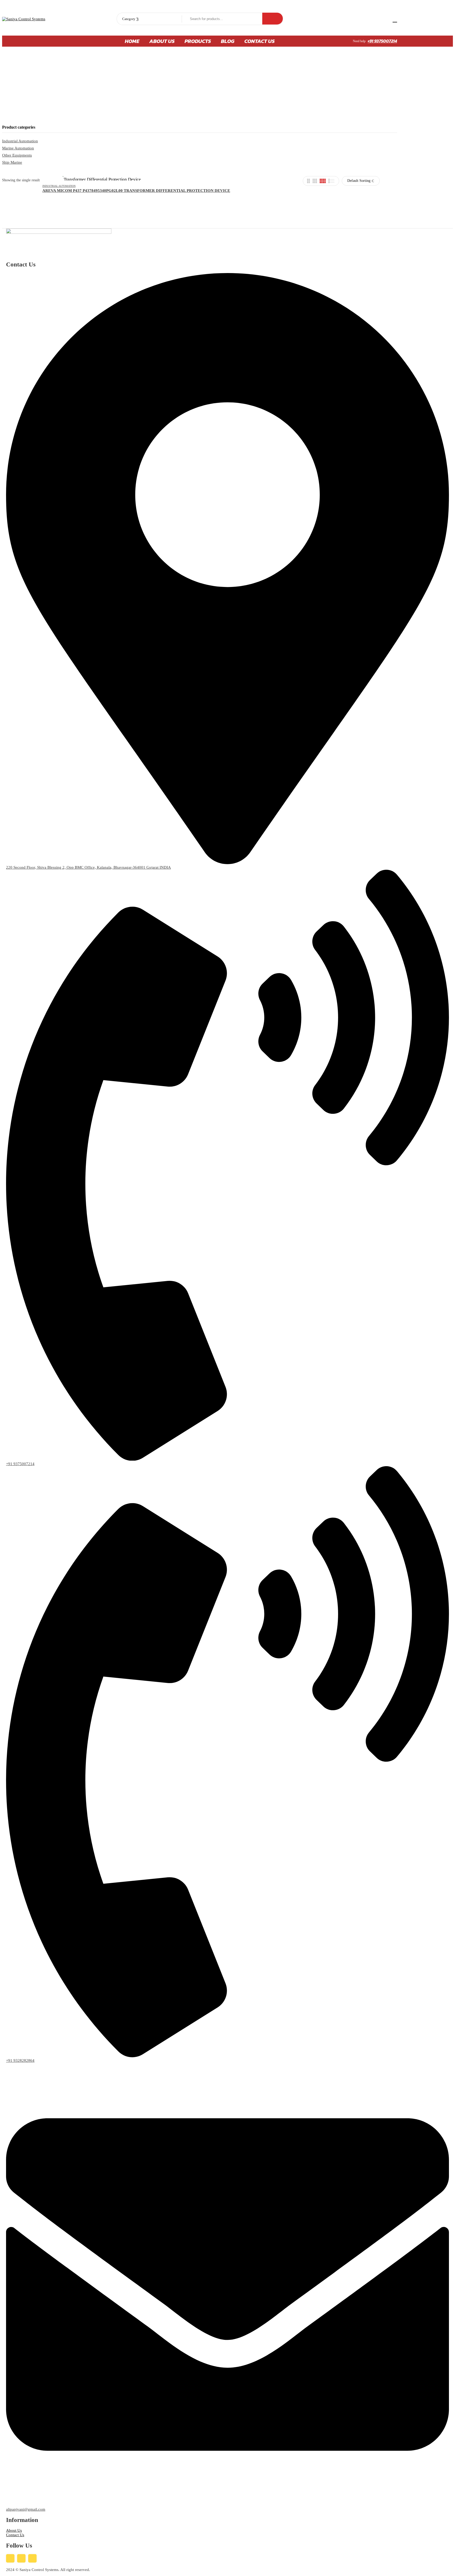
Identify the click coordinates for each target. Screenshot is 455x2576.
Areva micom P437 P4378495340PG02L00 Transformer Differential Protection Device (136, 191)
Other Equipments (17, 155)
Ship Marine (12, 162)
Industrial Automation (20, 141)
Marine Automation (18, 148)
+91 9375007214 (382, 41)
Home (155, 87)
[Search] (273, 19)
